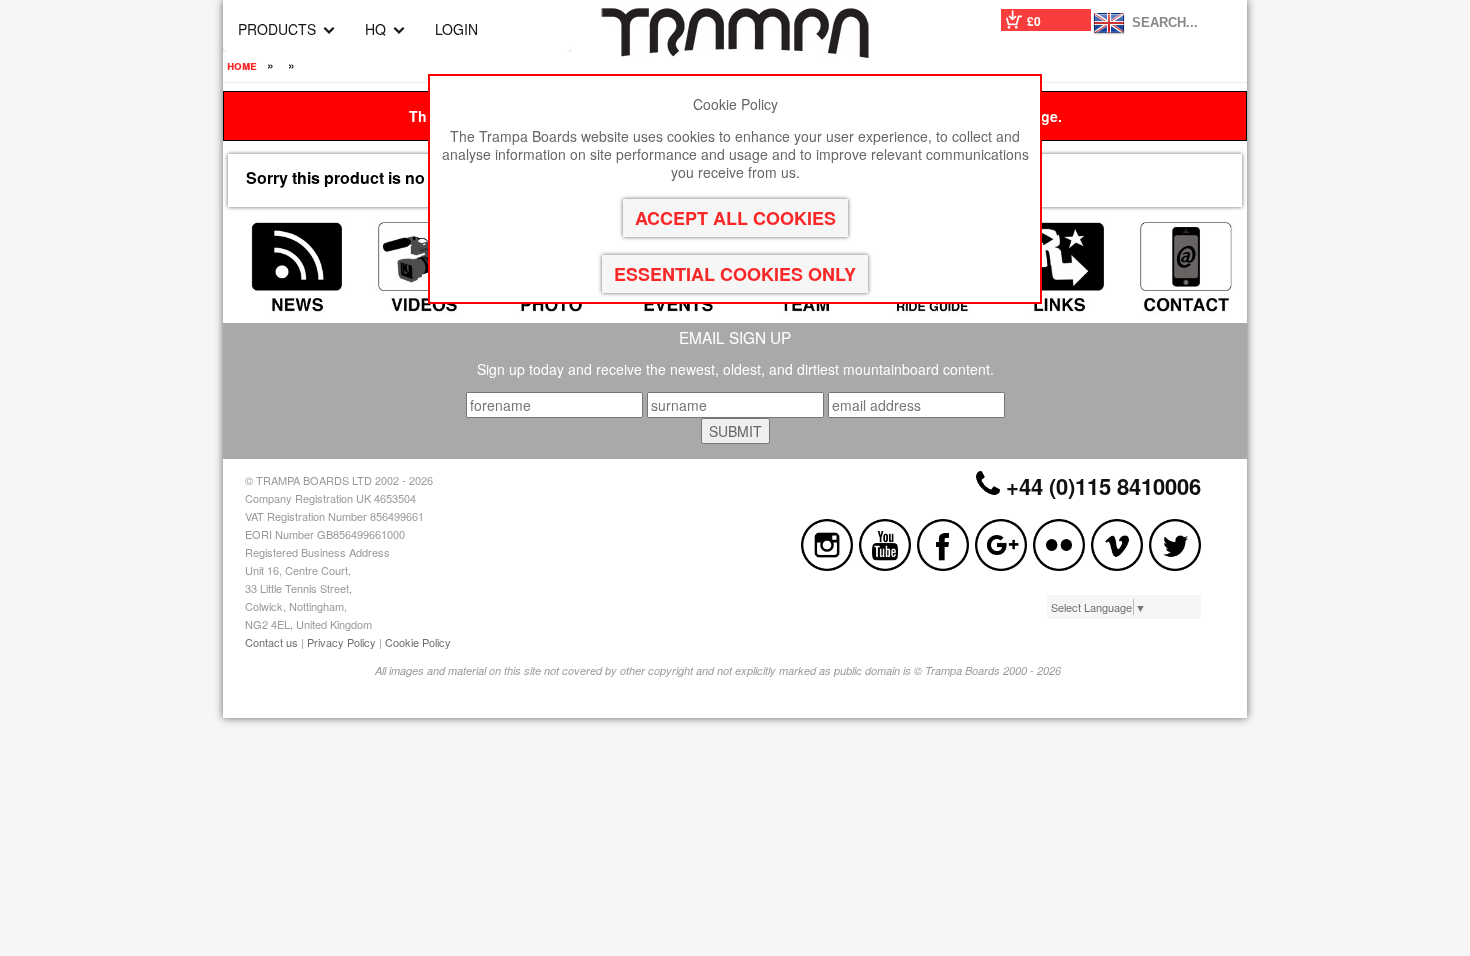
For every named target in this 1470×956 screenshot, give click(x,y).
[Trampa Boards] (735, 52)
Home (242, 65)
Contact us (271, 642)
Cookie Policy (418, 642)
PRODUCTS (277, 29)
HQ (375, 29)
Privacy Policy (341, 642)
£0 (1034, 21)
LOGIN (456, 29)
